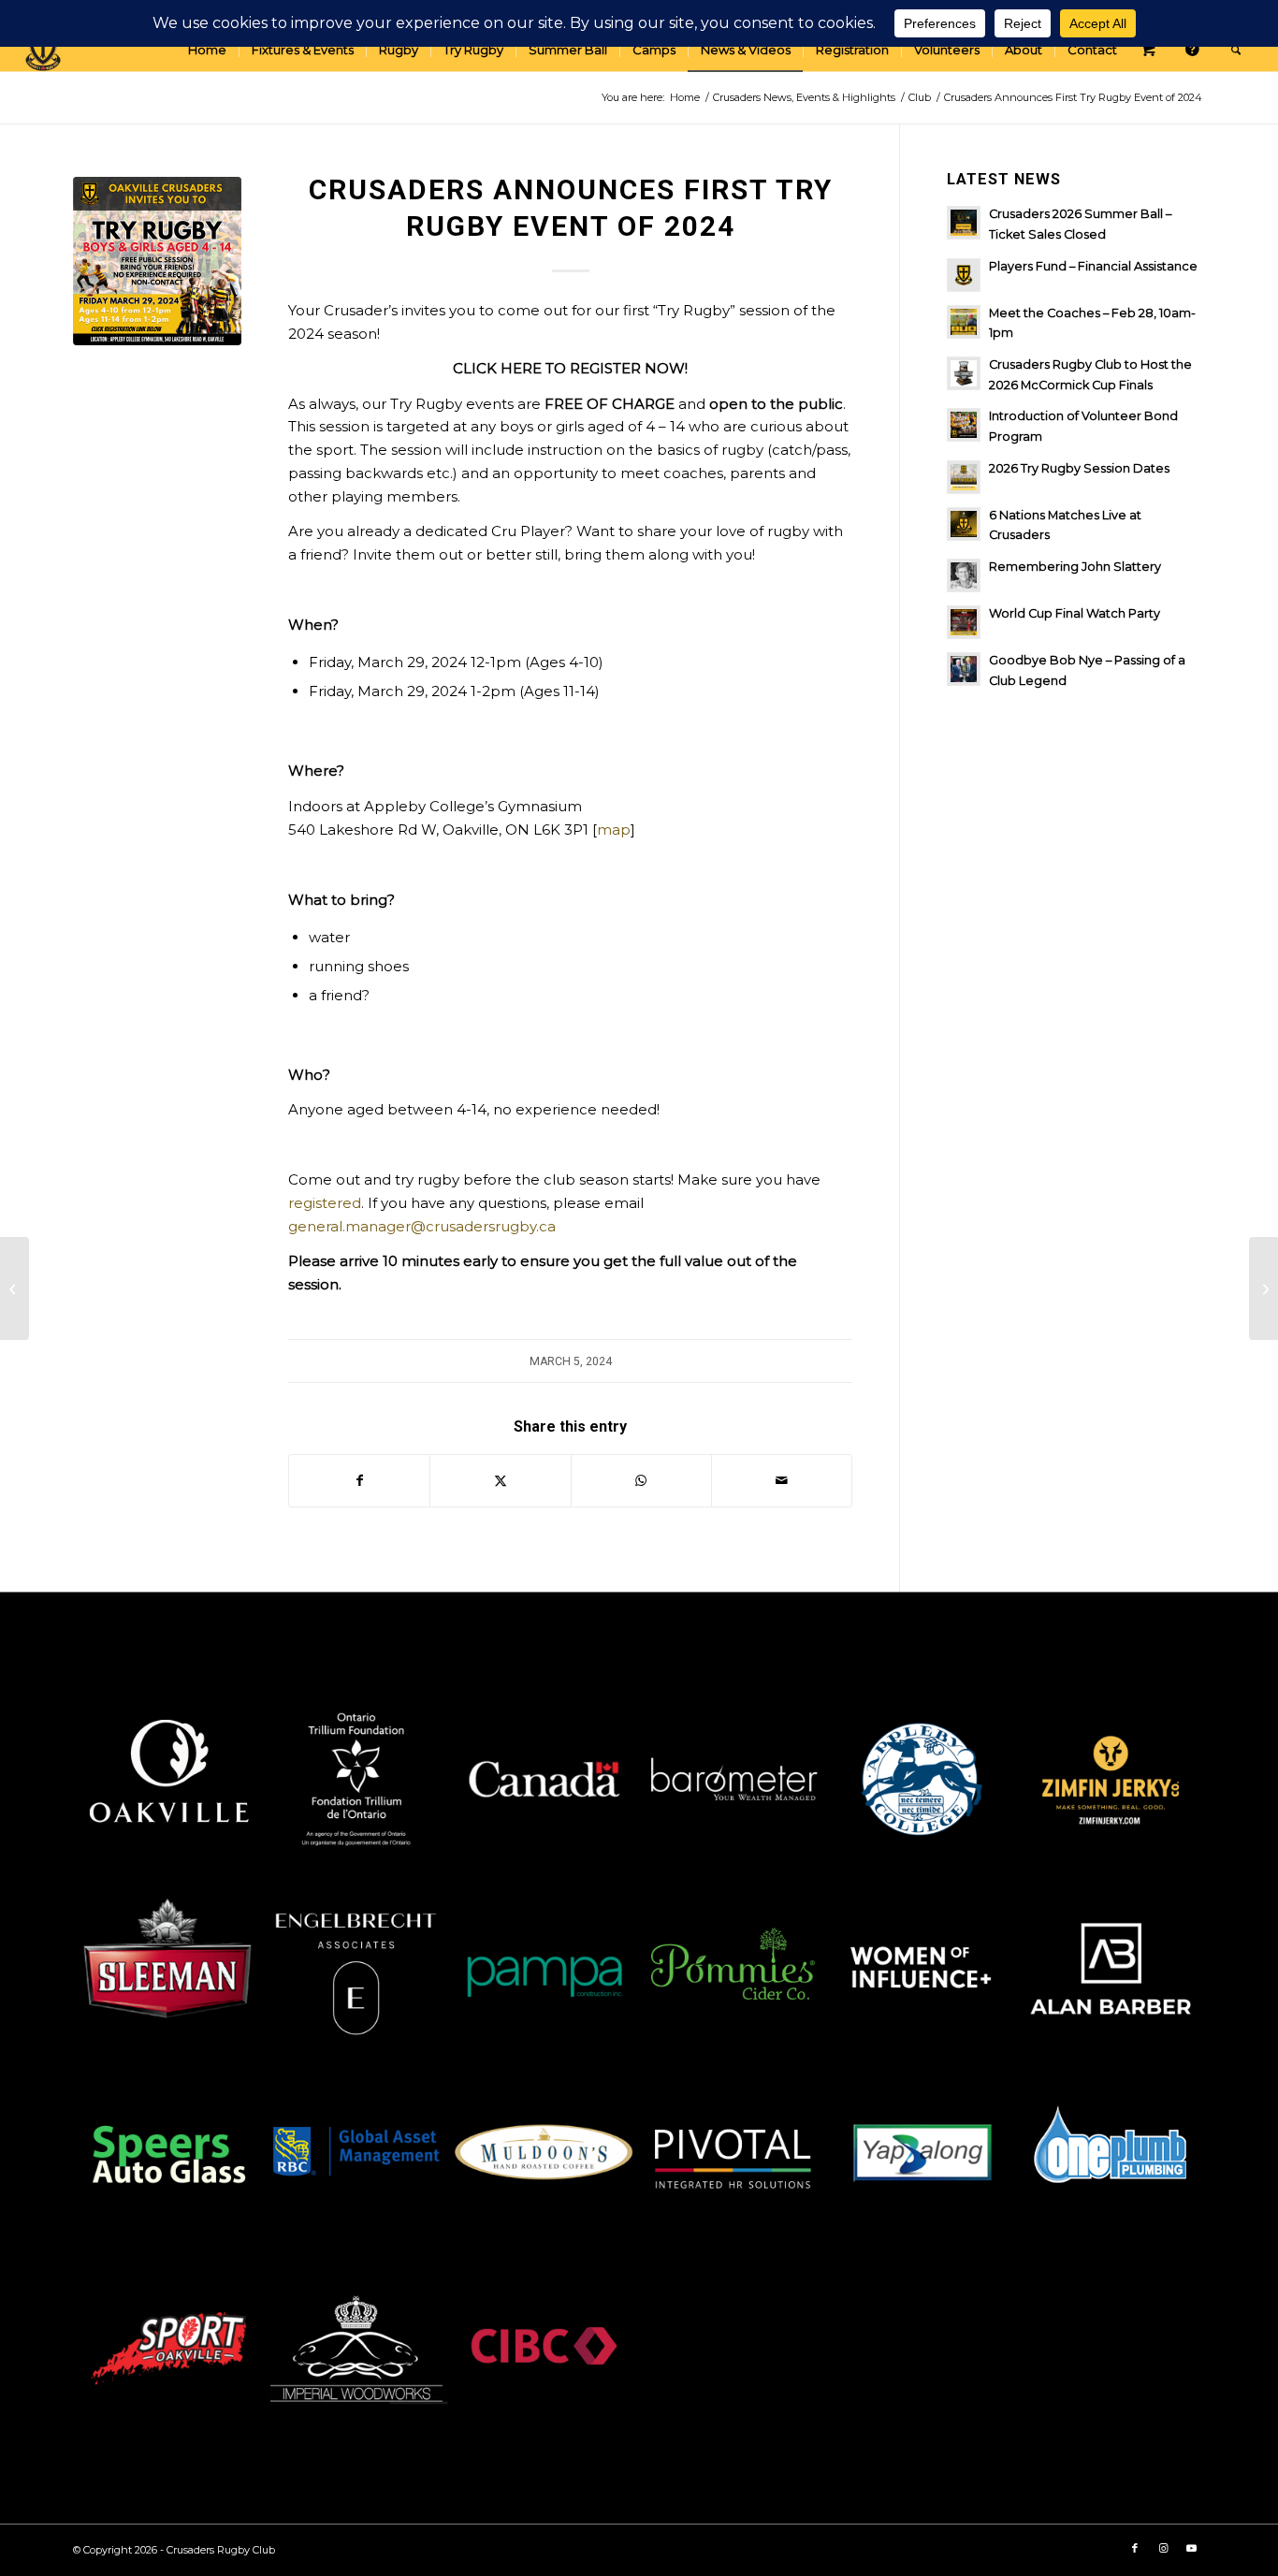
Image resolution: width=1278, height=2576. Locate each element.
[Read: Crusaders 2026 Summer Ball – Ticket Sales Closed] (964, 223)
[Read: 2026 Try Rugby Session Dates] (964, 477)
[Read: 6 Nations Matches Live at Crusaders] (964, 524)
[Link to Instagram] (1163, 2548)
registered (325, 1203)
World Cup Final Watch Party (1075, 613)
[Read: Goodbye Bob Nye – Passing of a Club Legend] (964, 669)
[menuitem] (207, 50)
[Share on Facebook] (359, 1481)
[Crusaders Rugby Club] (43, 50)
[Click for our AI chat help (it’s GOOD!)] (1196, 50)
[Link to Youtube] (1191, 2548)
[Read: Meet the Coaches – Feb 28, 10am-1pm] (964, 322)
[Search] (1236, 50)
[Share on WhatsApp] (641, 1481)
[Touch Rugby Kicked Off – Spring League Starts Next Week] (1263, 1288)
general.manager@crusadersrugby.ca (422, 1226)
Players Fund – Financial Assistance (1093, 266)
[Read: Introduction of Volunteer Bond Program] (964, 425)
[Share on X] (500, 1481)
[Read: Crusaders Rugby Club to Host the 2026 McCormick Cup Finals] (964, 373)
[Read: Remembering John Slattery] (964, 575)
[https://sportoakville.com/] (167, 2346)
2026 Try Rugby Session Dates (1079, 468)
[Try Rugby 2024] (157, 261)
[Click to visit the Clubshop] (1152, 50)
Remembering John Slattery (1075, 567)
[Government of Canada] (545, 1780)
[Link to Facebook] (1135, 2548)
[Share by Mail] (782, 1481)
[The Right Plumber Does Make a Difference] (1111, 2158)
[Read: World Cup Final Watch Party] (964, 622)
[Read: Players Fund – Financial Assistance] (964, 275)
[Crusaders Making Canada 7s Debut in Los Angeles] (15, 1288)
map (614, 830)
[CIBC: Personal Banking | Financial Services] (545, 2346)
